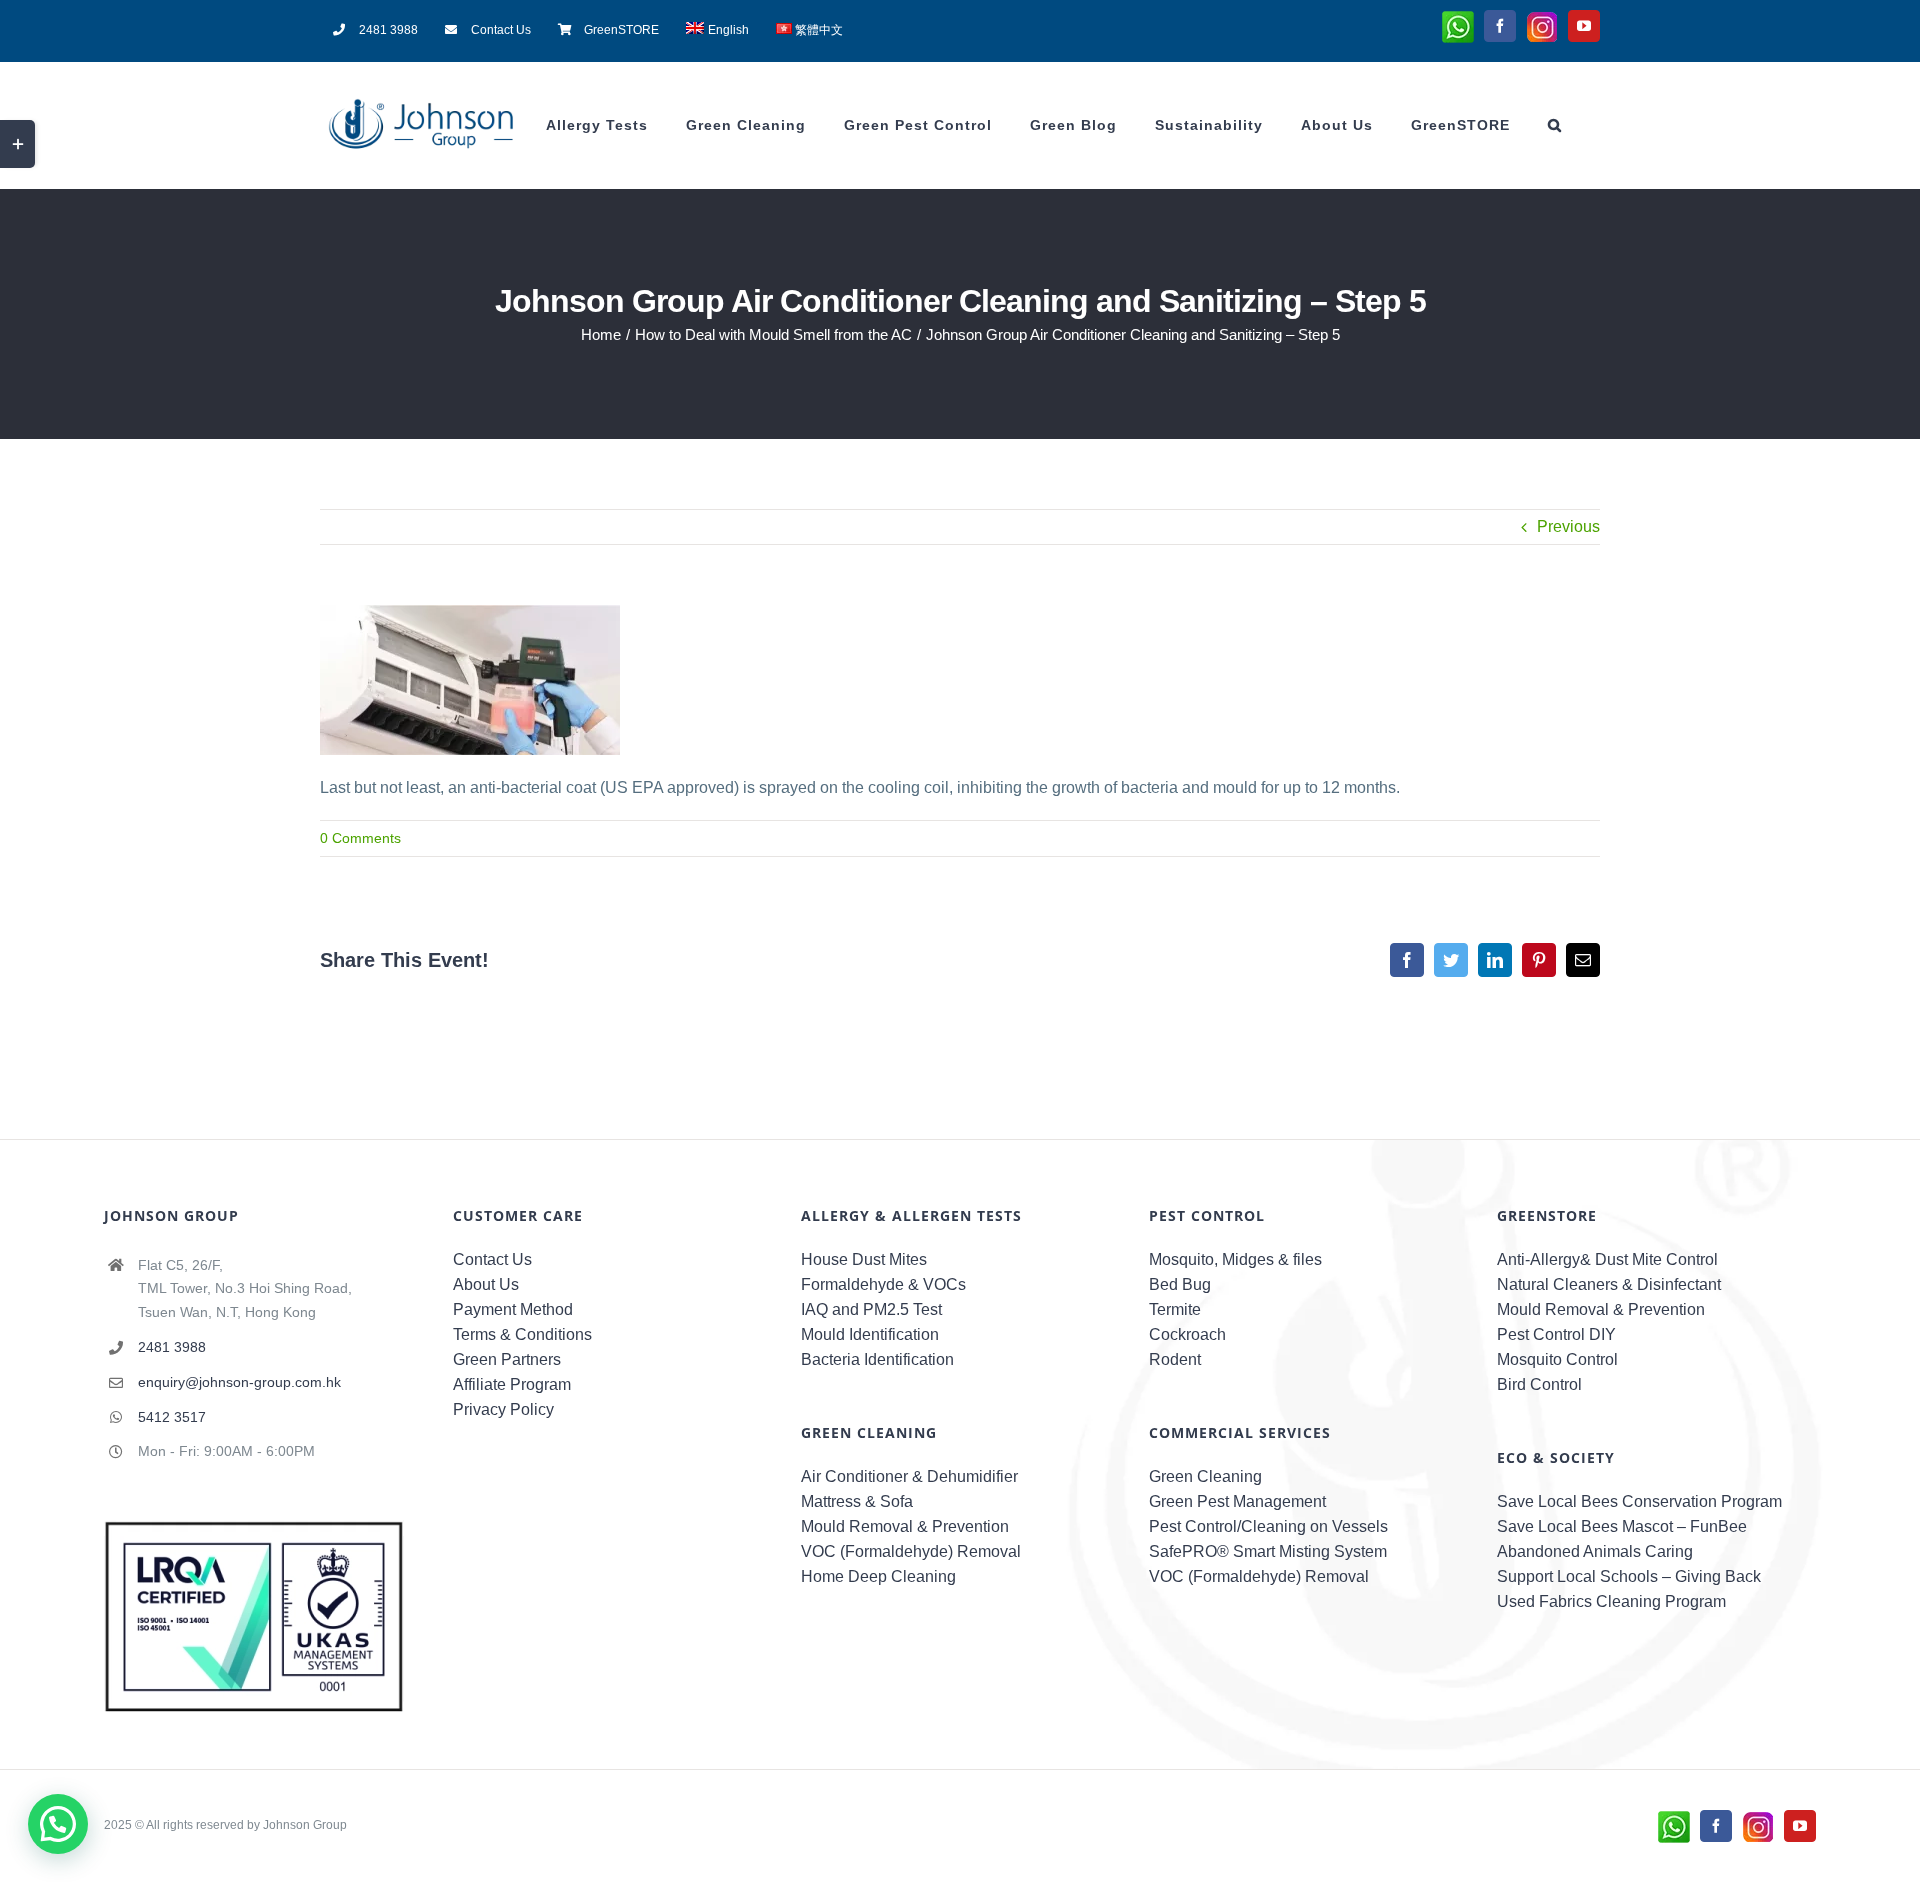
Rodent (1175, 1359)
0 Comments (360, 838)
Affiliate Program (512, 1384)
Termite (1175, 1309)
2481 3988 (172, 1347)
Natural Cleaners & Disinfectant (1609, 1284)
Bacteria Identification (877, 1359)
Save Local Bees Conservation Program (1639, 1501)
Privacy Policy (503, 1409)
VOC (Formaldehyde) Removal (911, 1551)
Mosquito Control (1557, 1359)
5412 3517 (172, 1417)
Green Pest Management (1237, 1501)
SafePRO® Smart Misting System (1268, 1551)
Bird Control (1539, 1384)
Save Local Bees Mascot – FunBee (1622, 1526)
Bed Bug (1180, 1284)
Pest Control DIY (1556, 1334)
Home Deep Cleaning (878, 1576)
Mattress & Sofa (857, 1501)
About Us (486, 1284)
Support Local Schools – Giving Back (1629, 1576)
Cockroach (1187, 1334)
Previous (1568, 526)
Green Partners (507, 1359)
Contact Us (492, 1259)
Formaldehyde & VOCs (883, 1284)
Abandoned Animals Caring (1595, 1551)
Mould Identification (870, 1334)
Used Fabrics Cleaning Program (1611, 1601)
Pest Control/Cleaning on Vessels (1268, 1526)
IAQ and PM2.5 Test (871, 1309)
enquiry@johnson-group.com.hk (239, 1382)
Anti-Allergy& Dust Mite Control (1607, 1259)
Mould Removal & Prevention (905, 1526)
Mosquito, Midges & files (1235, 1259)
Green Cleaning (1205, 1476)
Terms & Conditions (522, 1334)
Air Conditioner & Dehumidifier (909, 1476)
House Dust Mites (864, 1259)
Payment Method (513, 1309)
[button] (1555, 125)
